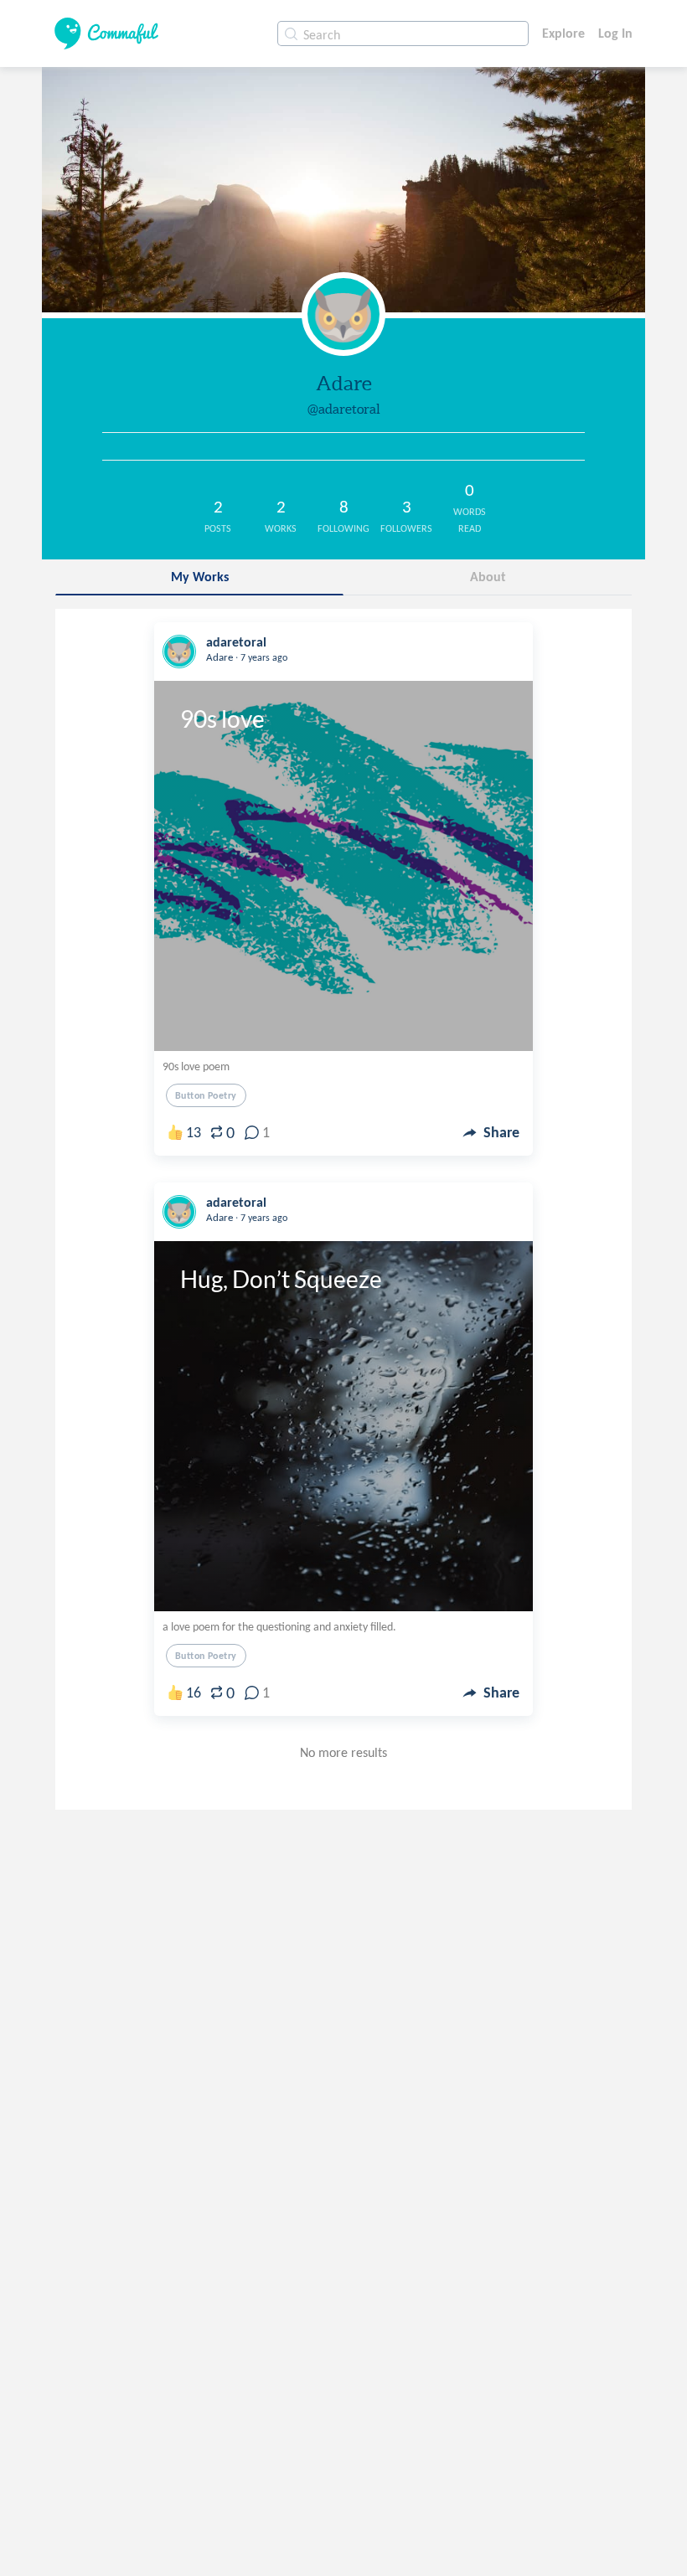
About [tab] (488, 577)
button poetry (206, 1095)
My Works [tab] (200, 577)
